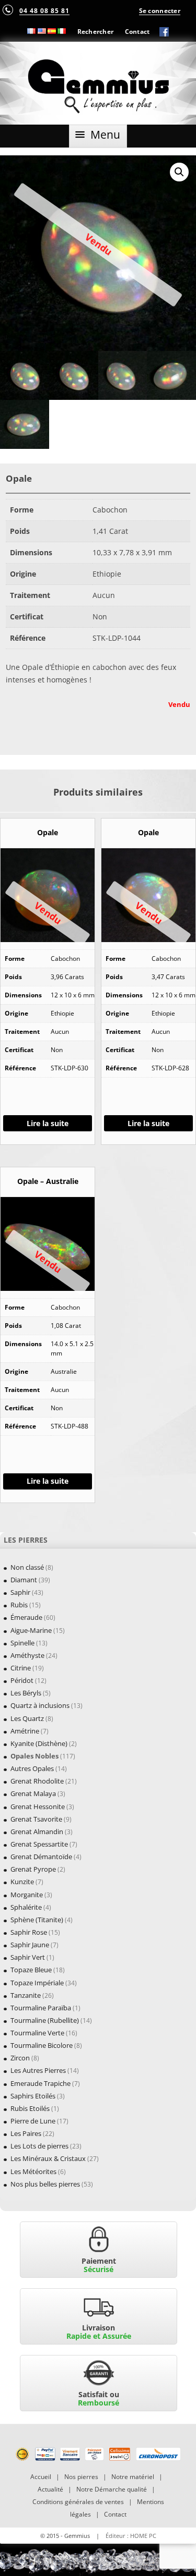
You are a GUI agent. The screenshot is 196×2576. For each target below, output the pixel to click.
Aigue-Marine (31, 1630)
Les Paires (26, 2133)
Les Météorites (33, 2171)
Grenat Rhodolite (37, 1781)
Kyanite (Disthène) (39, 1743)
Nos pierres (81, 2477)
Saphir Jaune (30, 1945)
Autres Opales (32, 1768)
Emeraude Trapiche (41, 2083)
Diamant (24, 1580)
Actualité (50, 2489)
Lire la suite (48, 1123)
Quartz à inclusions (40, 1705)
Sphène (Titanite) (37, 1920)
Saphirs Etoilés (33, 2096)
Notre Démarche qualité (112, 2489)
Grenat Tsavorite (36, 1819)
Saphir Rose (29, 1932)
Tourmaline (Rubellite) (45, 2020)
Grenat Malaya (33, 1793)
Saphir (20, 1592)
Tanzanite (26, 1995)
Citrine (21, 1668)
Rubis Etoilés (30, 2108)
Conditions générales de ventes (78, 2502)
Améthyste (27, 1655)
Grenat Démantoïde (41, 1857)
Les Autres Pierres (38, 2070)
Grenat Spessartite (39, 1844)
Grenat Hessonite (38, 1806)
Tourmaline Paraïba (41, 2008)
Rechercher (96, 31)
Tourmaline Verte (37, 2033)
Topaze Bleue (31, 1970)
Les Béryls (26, 1693)
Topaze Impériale (37, 1983)
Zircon (20, 2058)
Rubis (19, 1605)
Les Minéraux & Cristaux (48, 2158)
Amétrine (25, 1731)
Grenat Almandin (37, 1832)
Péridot (22, 1680)
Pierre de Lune (33, 2121)
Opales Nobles (34, 1756)
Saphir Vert (28, 1957)
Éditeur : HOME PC (131, 2536)
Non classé (27, 1567)
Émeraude (26, 1617)
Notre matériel (133, 2477)
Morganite (27, 1895)
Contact (137, 31)
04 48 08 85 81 (44, 10)
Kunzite (22, 1882)
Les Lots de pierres (39, 2146)
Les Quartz (27, 1718)
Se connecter (160, 10)
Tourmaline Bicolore (42, 2045)
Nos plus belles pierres (45, 2184)
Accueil (41, 2477)
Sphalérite (26, 1907)
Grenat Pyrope (33, 1869)
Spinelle (22, 1643)
